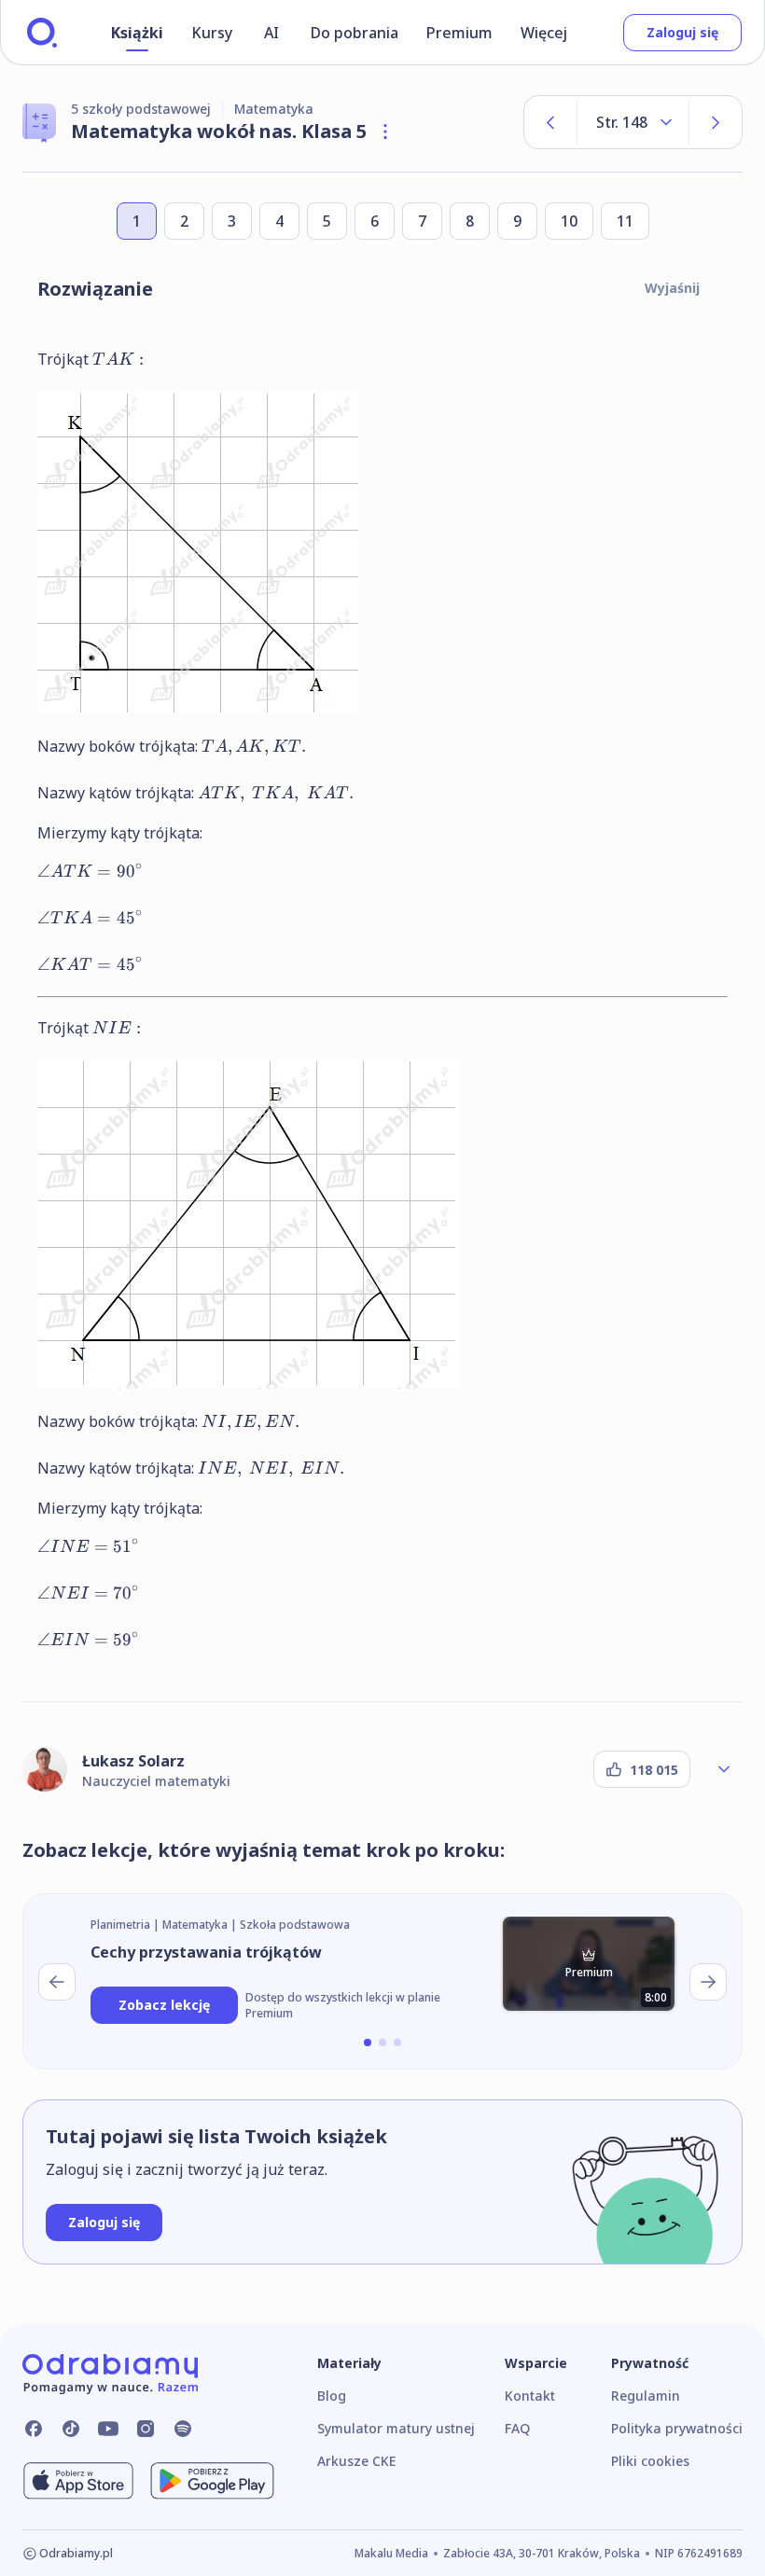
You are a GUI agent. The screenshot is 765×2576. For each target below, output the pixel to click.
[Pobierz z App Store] (78, 2481)
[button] (368, 2043)
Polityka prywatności (677, 2428)
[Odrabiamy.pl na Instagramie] (146, 2429)
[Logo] (42, 33)
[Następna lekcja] (708, 1982)
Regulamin (646, 2396)
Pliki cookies (650, 2461)
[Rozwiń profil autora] (724, 1769)
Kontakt (530, 2396)
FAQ (517, 2428)
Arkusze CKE (356, 2461)
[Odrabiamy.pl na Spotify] (183, 2429)
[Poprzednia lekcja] (57, 1982)
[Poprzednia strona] (550, 122)
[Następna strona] (716, 122)
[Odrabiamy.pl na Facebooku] (34, 2429)
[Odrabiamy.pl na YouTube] (108, 2429)
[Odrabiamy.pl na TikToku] (71, 2429)
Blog (332, 2396)
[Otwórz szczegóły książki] (385, 132)
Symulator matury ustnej (396, 2428)
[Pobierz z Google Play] (212, 2481)
